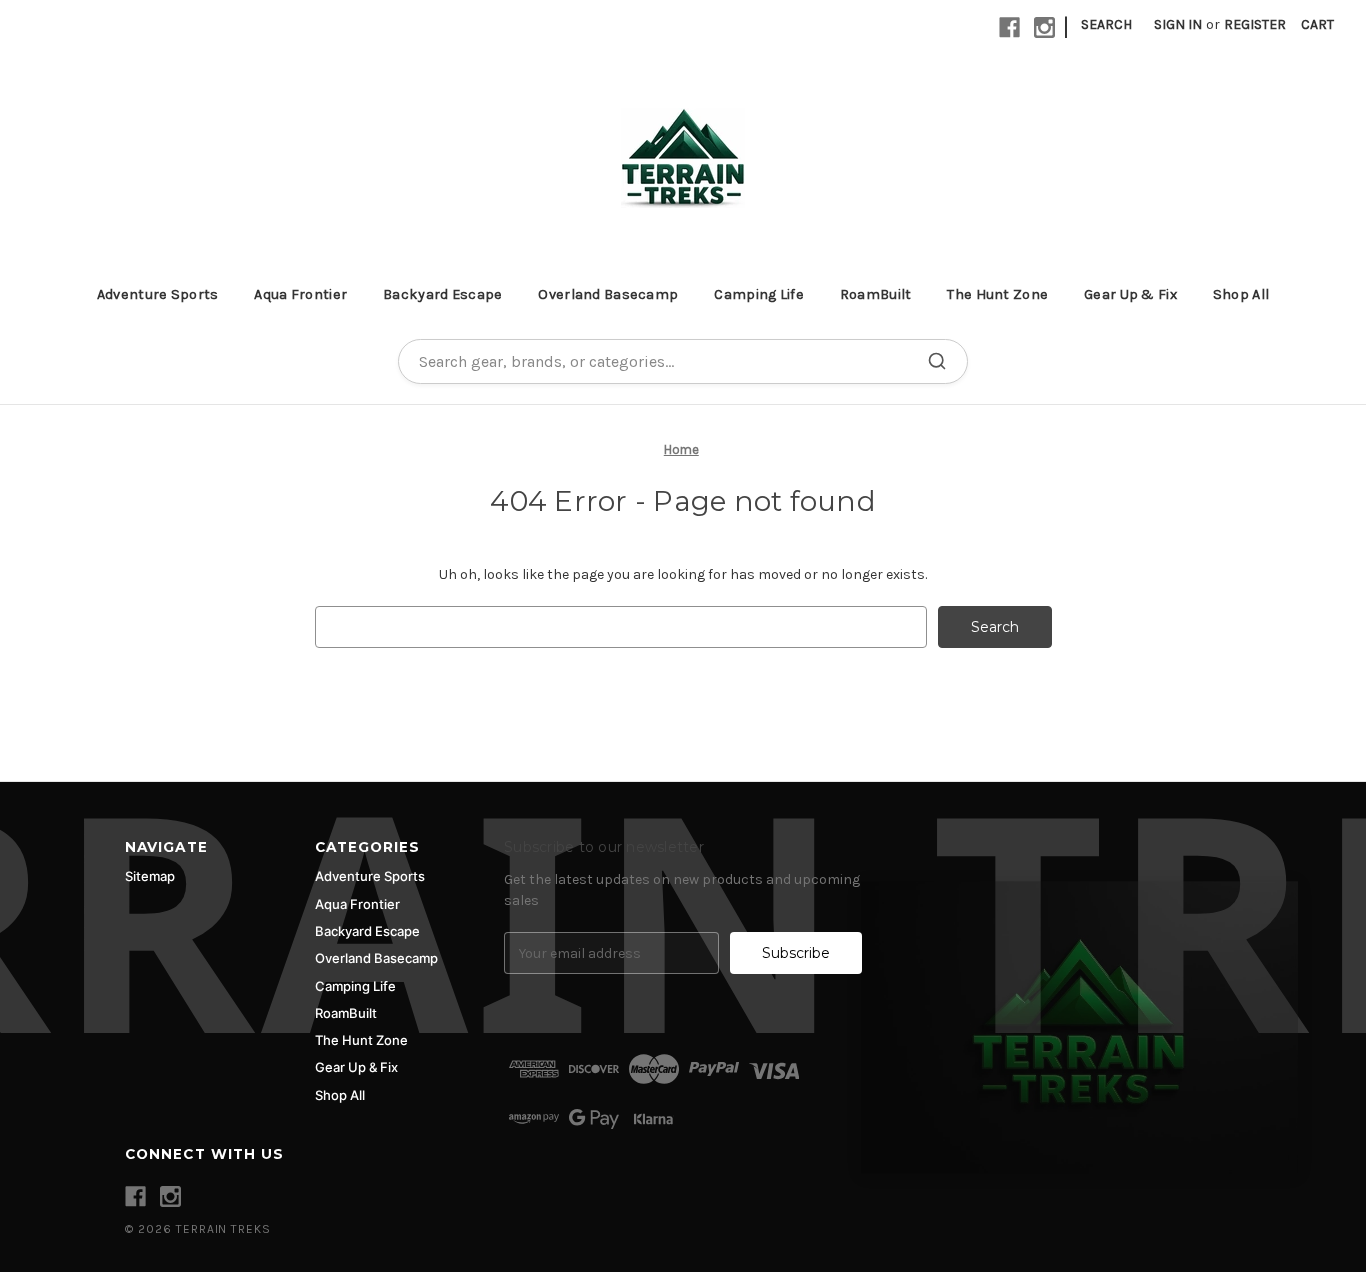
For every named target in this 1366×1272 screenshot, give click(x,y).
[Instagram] (1044, 27)
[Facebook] (1009, 27)
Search (1106, 24)
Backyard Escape (442, 294)
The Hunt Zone (997, 294)
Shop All (1241, 294)
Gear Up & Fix (1130, 294)
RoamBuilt (876, 294)
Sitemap (150, 876)
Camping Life (758, 294)
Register (1255, 24)
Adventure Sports (158, 294)
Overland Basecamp (608, 294)
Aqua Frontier (300, 294)
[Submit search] (937, 361)
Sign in (1178, 24)
